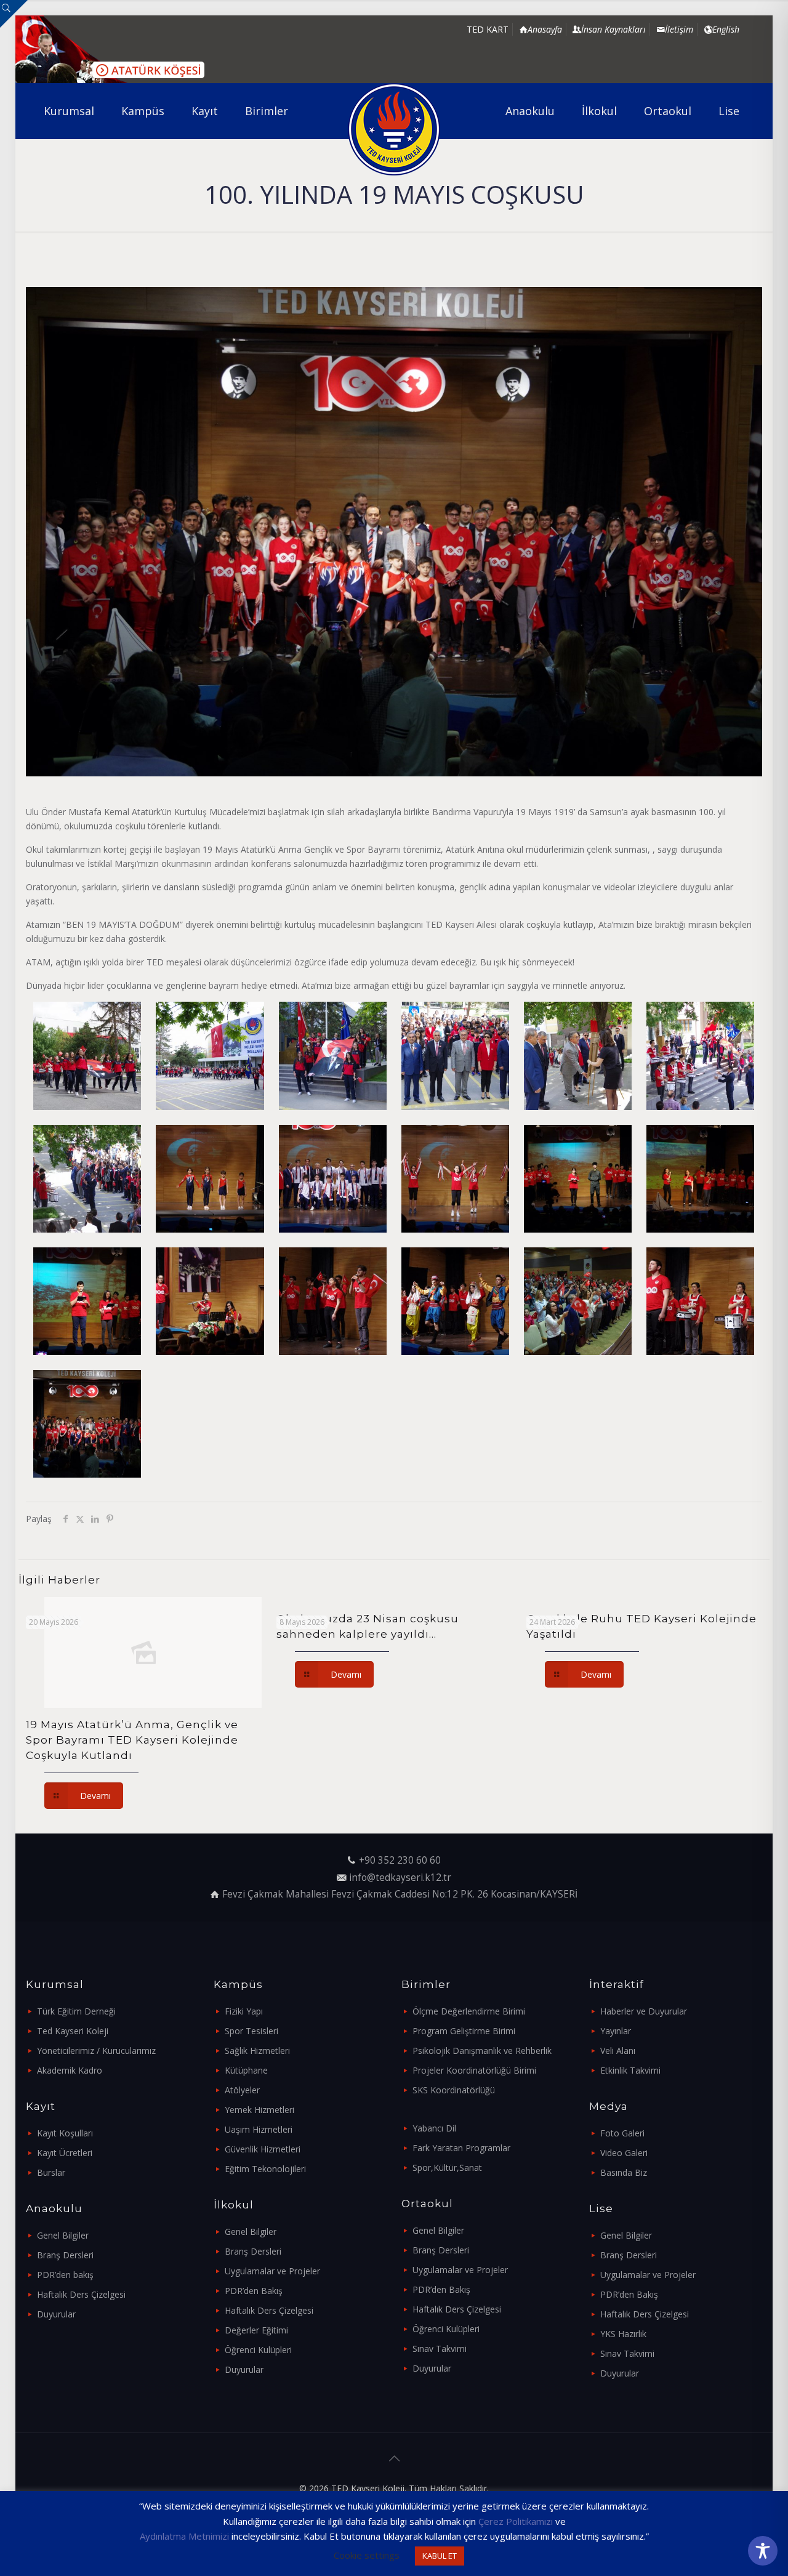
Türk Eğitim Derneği (76, 2011)
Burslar (51, 2172)
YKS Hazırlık (623, 2334)
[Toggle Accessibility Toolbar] (763, 2551)
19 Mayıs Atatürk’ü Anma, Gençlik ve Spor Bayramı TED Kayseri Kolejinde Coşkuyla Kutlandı (132, 1740)
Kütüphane (246, 2070)
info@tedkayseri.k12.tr (400, 1878)
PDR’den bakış (65, 2275)
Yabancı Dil (434, 2128)
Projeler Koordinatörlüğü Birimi (474, 2070)
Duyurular (56, 2314)
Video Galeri (624, 2153)
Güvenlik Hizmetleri (263, 2149)
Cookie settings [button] (367, 2555)
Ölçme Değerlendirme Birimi (469, 2011)
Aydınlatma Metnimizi (184, 2536)
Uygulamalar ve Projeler (272, 2271)
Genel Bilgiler (63, 2235)
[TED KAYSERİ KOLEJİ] (394, 129)
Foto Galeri (622, 2133)
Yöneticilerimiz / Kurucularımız (96, 2051)
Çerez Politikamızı (516, 2521)
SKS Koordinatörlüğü (454, 2090)
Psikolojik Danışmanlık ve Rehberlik (482, 2051)
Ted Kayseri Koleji (73, 2031)
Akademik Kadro (70, 2070)
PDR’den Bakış (254, 2291)
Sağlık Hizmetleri (257, 2051)
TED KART (488, 29)
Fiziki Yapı (244, 2011)
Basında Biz (624, 2172)
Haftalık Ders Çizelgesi (81, 2294)
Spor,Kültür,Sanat (447, 2167)
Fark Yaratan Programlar (461, 2148)
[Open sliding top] (14, 14)
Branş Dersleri (65, 2255)
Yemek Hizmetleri (259, 2110)
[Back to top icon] (394, 2458)
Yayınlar (616, 2031)
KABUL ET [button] (440, 2556)
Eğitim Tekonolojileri (265, 2169)
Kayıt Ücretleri (65, 2153)
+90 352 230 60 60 (400, 1860)
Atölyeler (242, 2090)
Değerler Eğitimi (256, 2330)
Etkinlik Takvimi (630, 2070)
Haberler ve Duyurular (644, 2011)
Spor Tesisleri (251, 2031)
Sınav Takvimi (440, 2349)
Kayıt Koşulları (65, 2133)
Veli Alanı (618, 2051)
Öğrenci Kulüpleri (258, 2350)
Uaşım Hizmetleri (259, 2129)
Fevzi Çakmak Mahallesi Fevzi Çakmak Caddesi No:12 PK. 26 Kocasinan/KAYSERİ (400, 1894)
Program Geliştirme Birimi (464, 2031)
